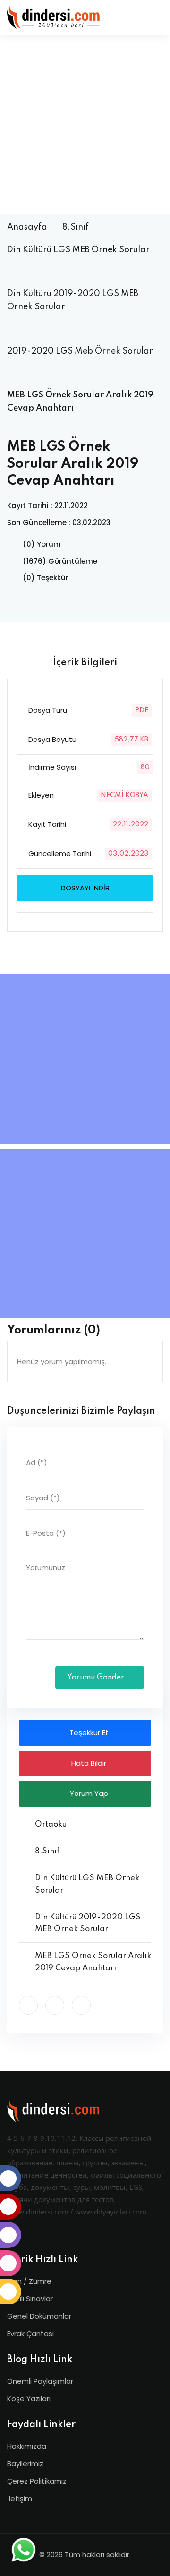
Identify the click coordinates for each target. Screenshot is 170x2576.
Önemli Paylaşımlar (40, 2381)
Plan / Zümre (29, 2281)
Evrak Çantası (30, 2333)
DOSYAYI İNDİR (85, 888)
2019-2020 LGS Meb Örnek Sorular (80, 351)
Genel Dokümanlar (39, 2316)
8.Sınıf (76, 227)
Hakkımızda (27, 2446)
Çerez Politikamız (37, 2481)
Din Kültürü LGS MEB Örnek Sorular (78, 250)
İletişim (20, 2498)
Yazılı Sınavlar (30, 2299)
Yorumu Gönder (97, 1678)
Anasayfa (27, 227)
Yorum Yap (88, 1793)
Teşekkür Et (88, 1732)
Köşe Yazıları (29, 2399)
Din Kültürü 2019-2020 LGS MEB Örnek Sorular (73, 300)
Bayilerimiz (25, 2464)
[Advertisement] (85, 124)
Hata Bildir (88, 1763)
